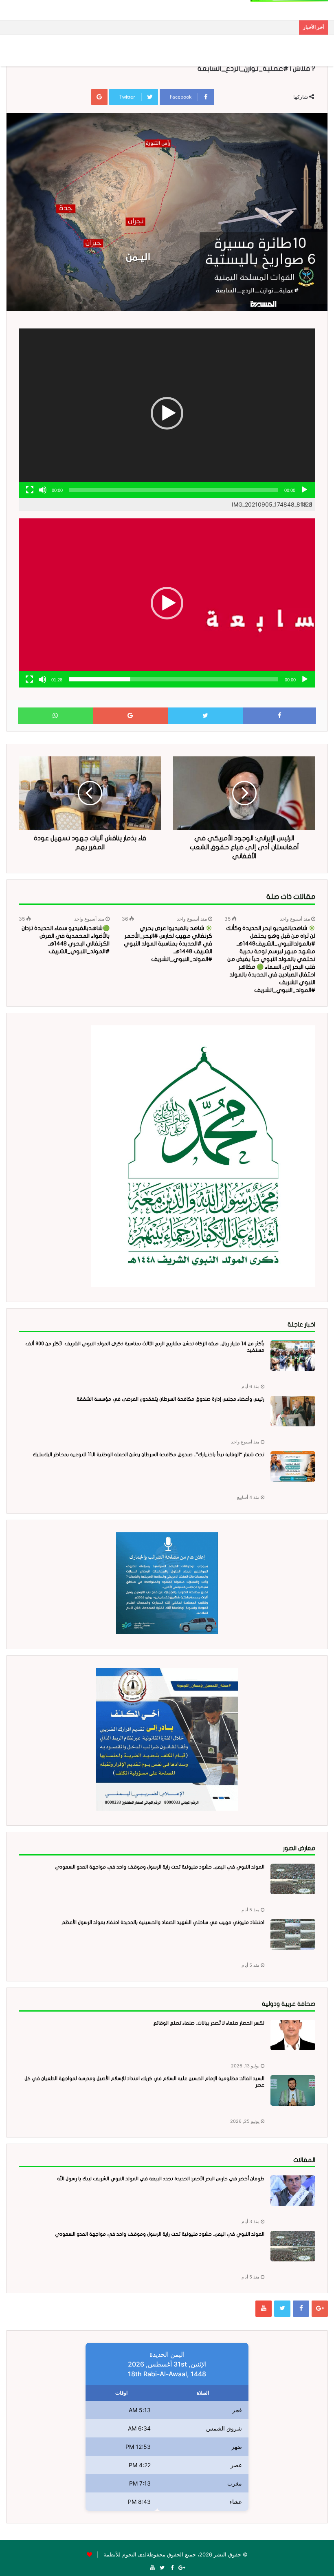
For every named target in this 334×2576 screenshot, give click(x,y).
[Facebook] (301, 2309)
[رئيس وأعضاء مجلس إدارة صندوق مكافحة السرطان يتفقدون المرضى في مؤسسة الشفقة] (293, 1411)
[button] (167, 413)
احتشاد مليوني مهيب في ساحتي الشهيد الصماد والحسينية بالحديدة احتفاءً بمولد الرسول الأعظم (163, 1922)
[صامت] (43, 490)
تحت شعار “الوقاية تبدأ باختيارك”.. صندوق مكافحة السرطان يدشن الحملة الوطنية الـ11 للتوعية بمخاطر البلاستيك (148, 1454)
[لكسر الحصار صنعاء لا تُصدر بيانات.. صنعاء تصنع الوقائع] (293, 2035)
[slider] (174, 679)
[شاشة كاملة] (30, 490)
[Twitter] (282, 2309)
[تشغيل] (304, 490)
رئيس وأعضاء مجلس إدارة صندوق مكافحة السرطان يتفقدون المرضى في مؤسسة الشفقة (170, 1399)
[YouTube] (264, 2309)
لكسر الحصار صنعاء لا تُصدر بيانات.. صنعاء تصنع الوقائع (209, 2023)
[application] (167, 413)
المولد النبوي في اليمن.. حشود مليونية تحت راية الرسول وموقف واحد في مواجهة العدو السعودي (160, 1867)
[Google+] (320, 2309)
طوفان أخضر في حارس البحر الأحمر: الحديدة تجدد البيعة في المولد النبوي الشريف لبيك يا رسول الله (161, 2179)
